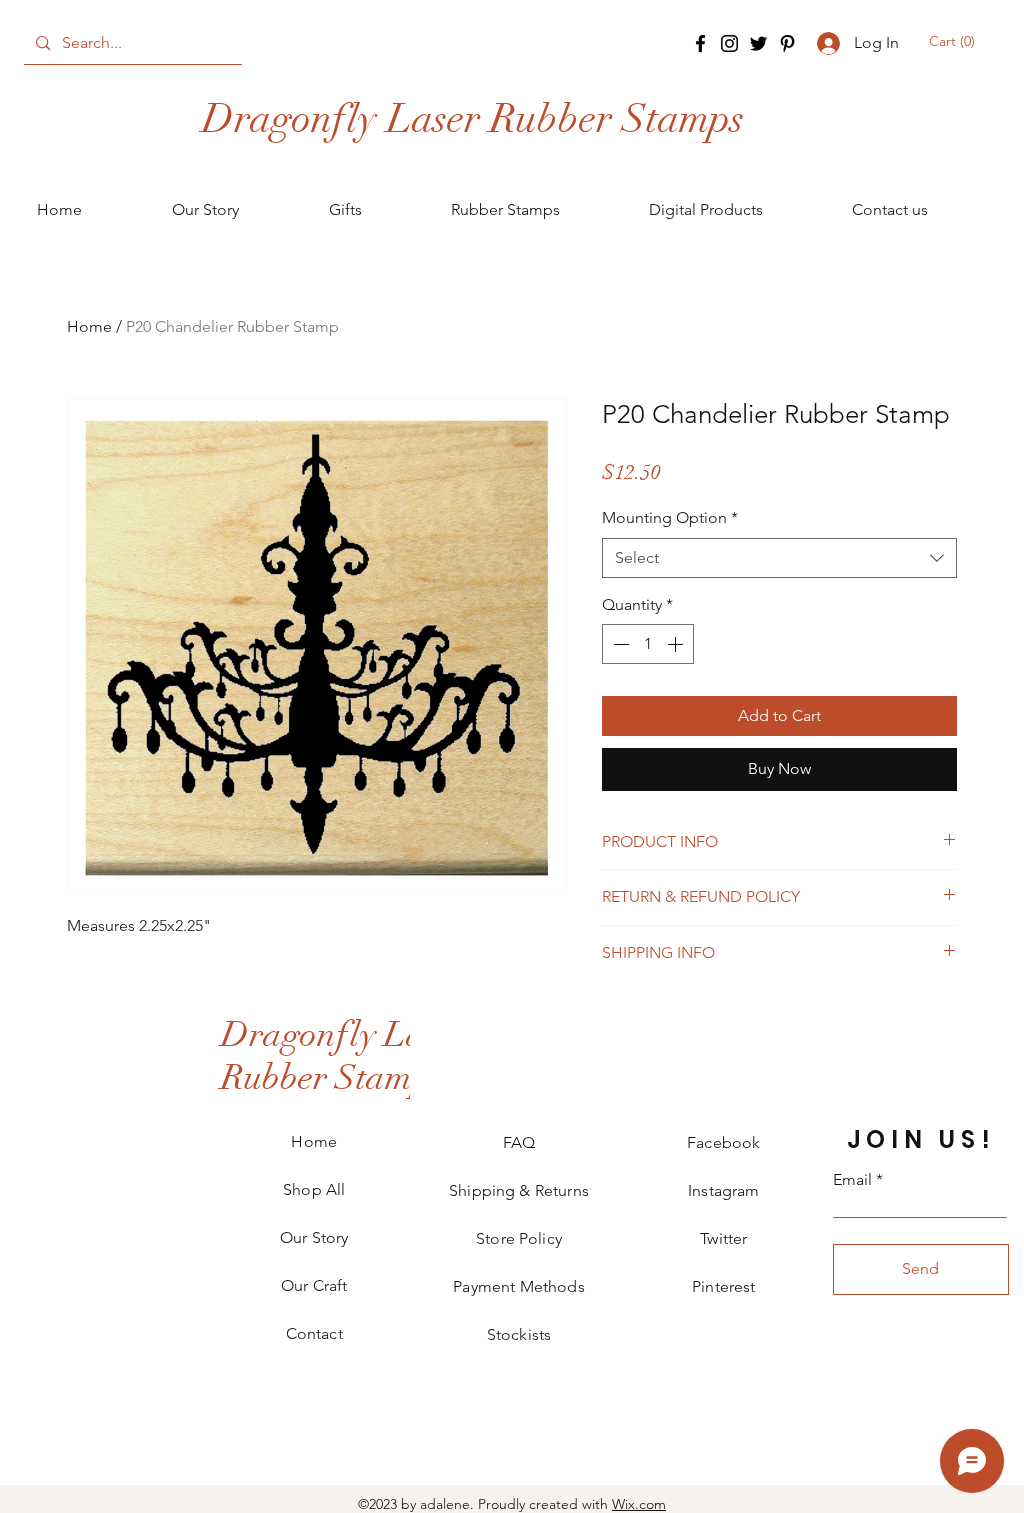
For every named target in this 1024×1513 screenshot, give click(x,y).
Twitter (723, 1238)
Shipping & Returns (519, 1190)
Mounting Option (670, 517)
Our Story (314, 1237)
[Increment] (677, 644)
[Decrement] (619, 644)
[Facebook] (700, 43)
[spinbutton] (648, 644)
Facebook (723, 1142)
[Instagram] (729, 43)
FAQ (519, 1142)
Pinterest (723, 1286)
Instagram (723, 1190)
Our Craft (314, 1285)
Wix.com (639, 1504)
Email (852, 1180)
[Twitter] (758, 43)
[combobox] (779, 558)
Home (89, 326)
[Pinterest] (787, 43)
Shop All (314, 1189)
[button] (953, 41)
